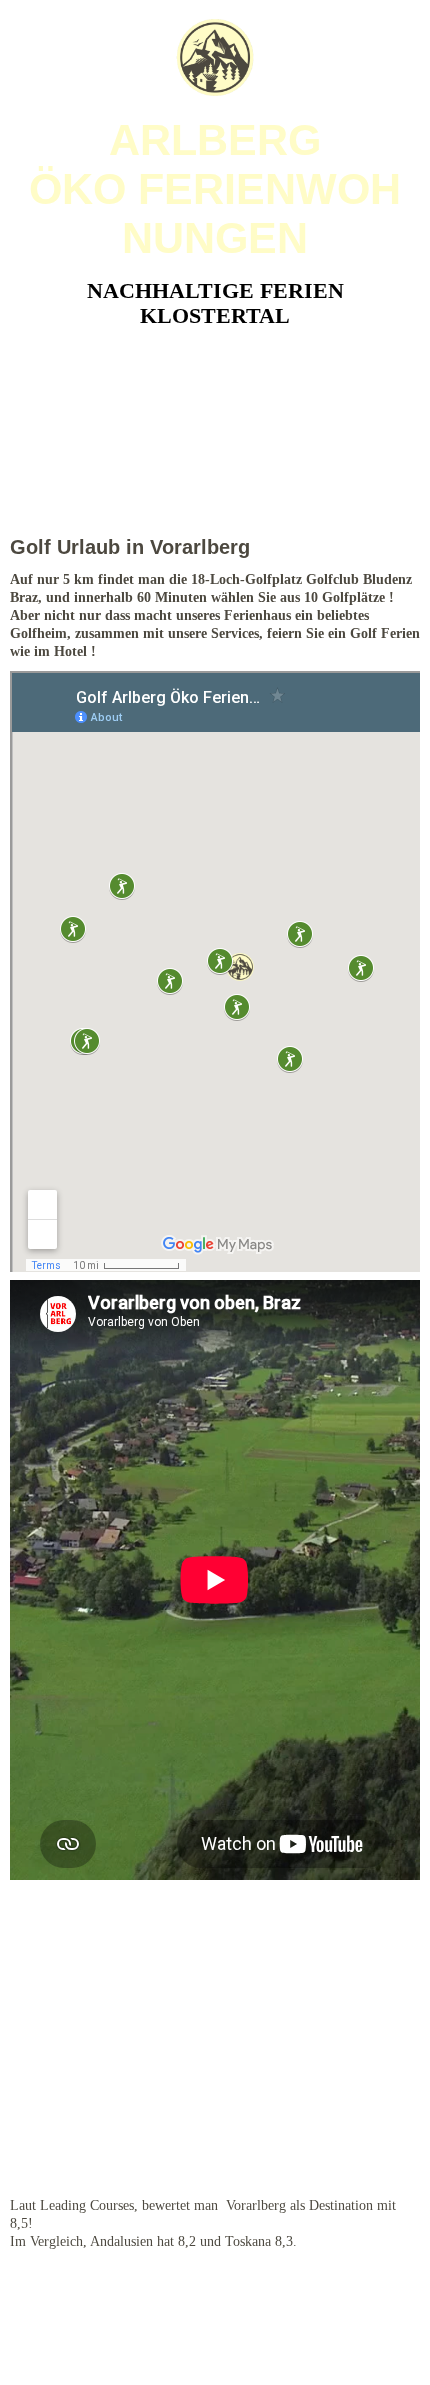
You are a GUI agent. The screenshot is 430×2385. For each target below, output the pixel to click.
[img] (215, 57)
